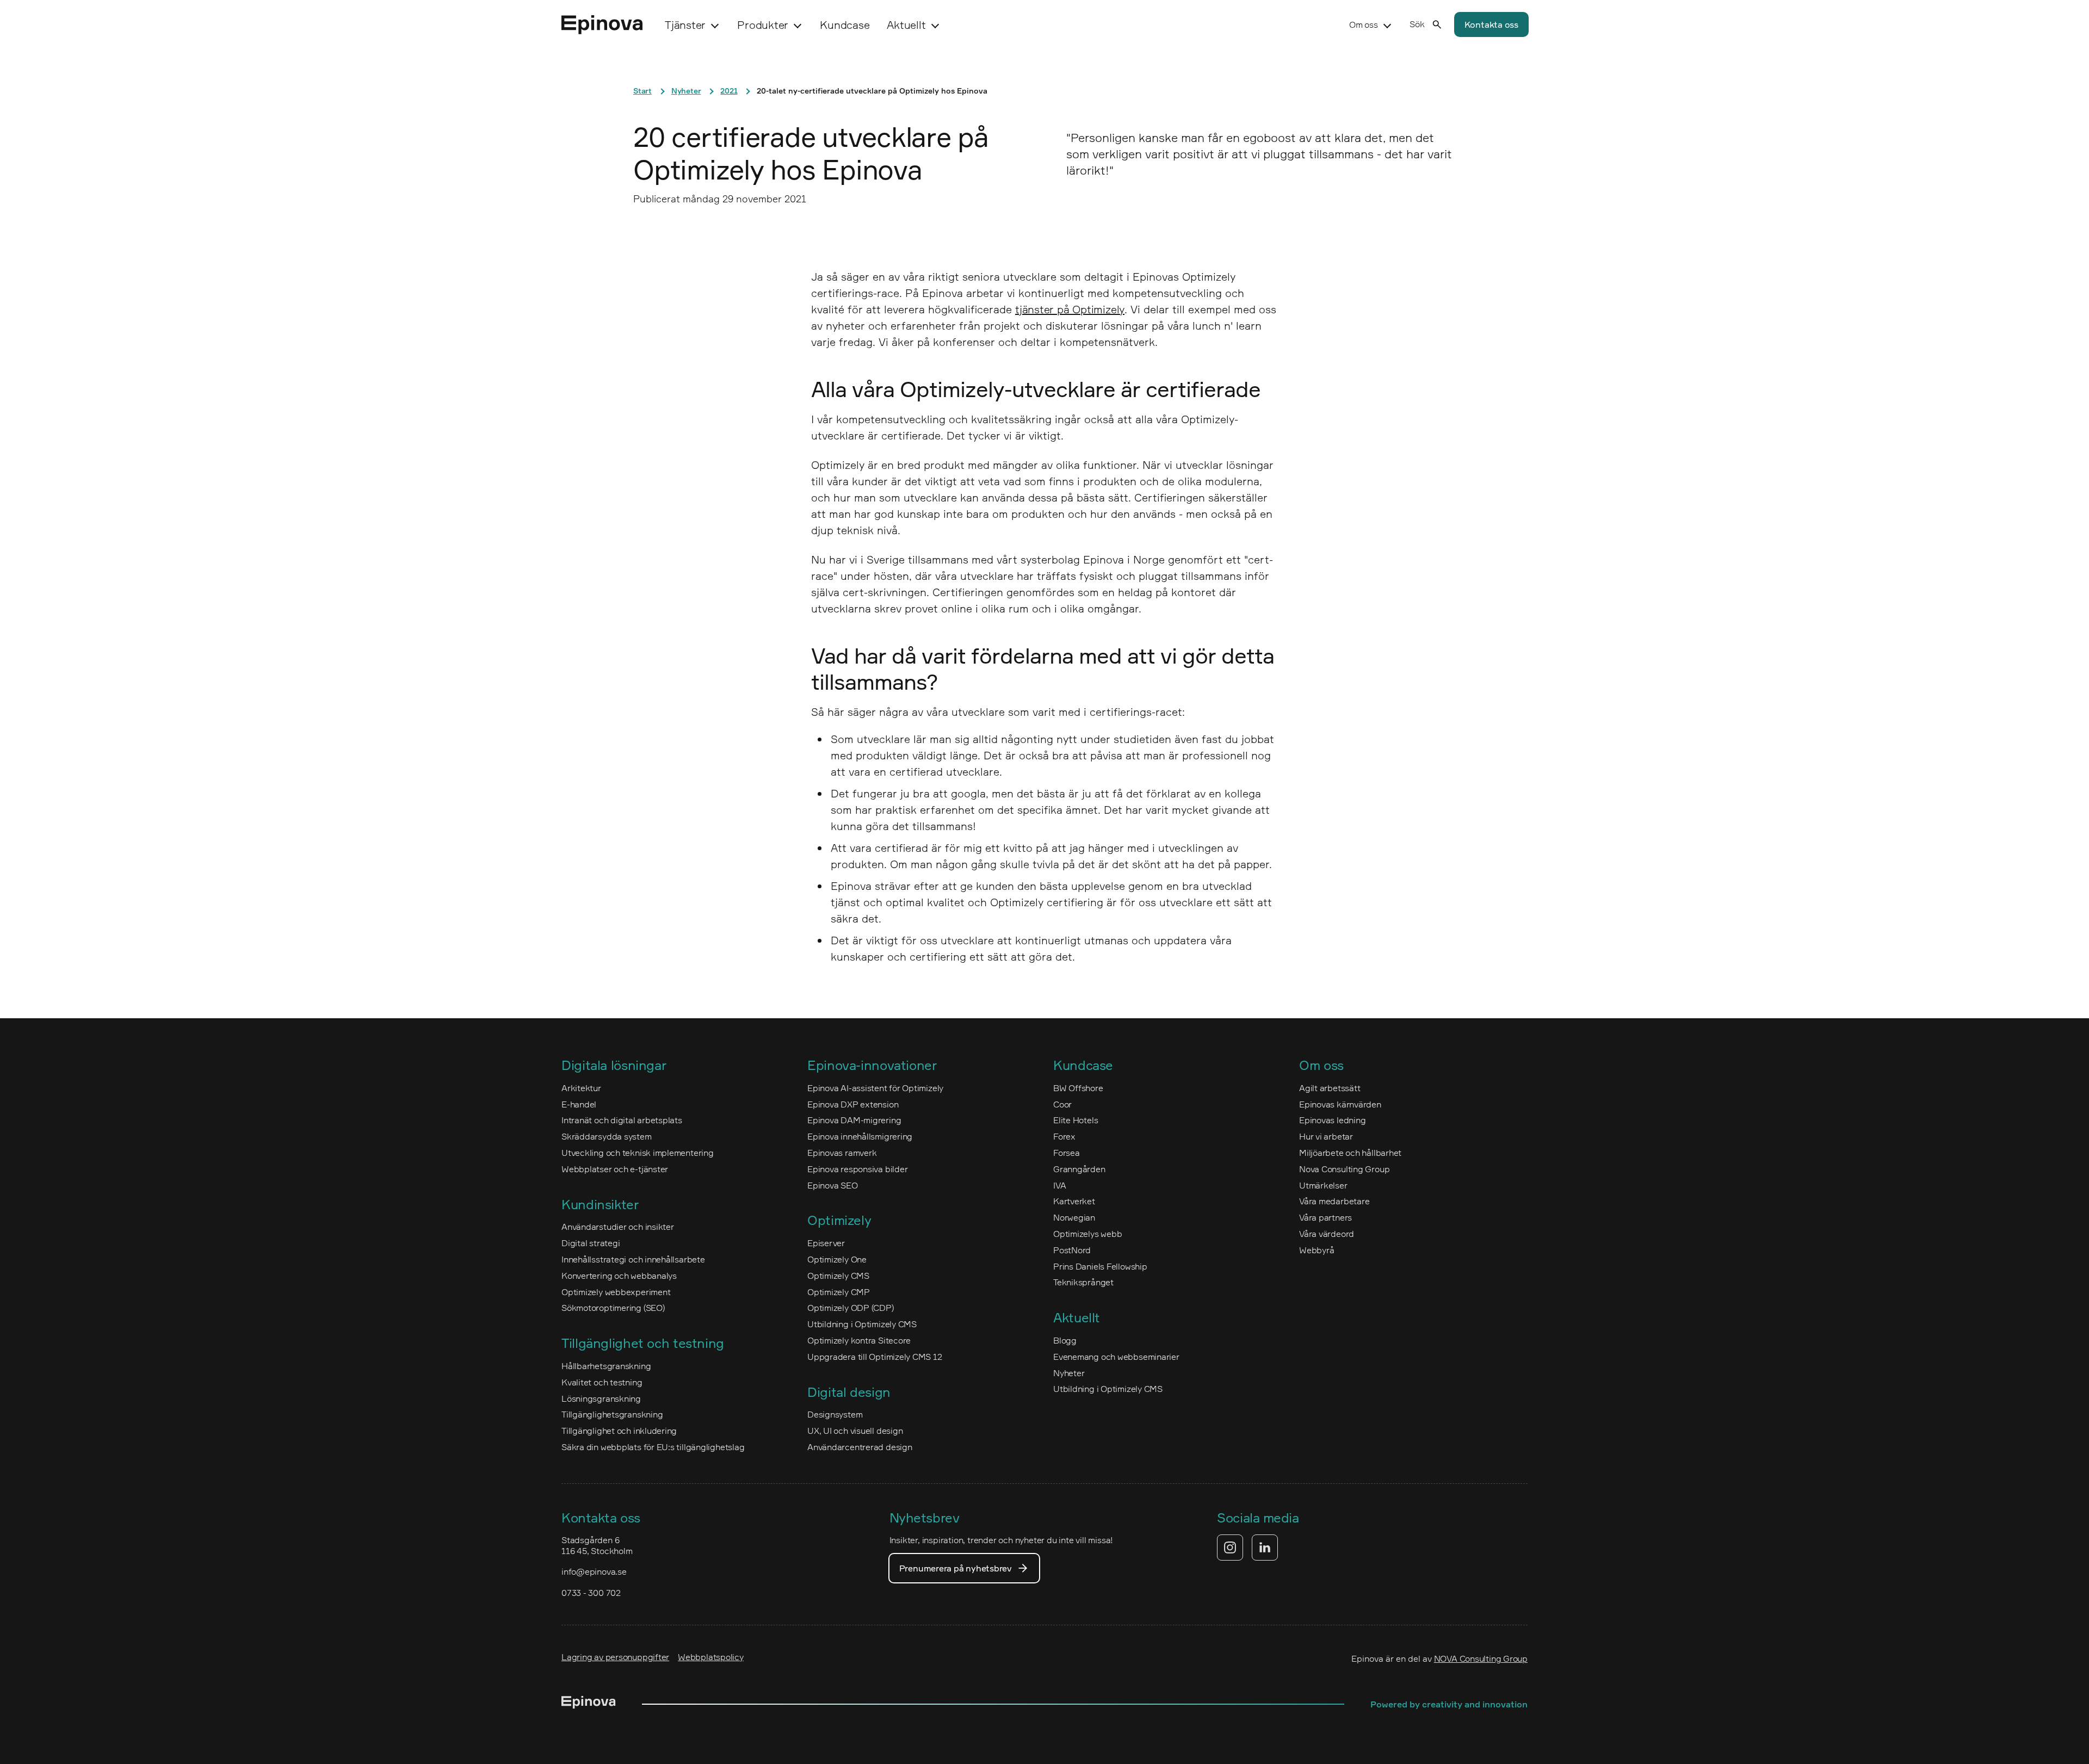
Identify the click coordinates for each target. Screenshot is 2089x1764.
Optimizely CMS (838, 1276)
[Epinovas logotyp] (602, 25)
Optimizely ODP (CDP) (851, 1308)
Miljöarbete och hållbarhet (1350, 1153)
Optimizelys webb (1087, 1234)
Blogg (1065, 1340)
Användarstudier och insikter (618, 1227)
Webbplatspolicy (711, 1657)
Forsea (1067, 1153)
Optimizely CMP (839, 1292)
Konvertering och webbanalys (619, 1276)
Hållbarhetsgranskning (606, 1366)
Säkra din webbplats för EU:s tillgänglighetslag (653, 1447)
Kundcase (845, 25)
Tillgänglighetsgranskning (612, 1414)
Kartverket (1074, 1201)
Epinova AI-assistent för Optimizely (875, 1088)
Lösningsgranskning (601, 1398)
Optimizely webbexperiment (616, 1292)
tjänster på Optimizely (1070, 309)
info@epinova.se (594, 1571)
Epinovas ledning (1332, 1120)
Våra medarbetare (1334, 1201)
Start (642, 91)
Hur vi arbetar (1326, 1136)
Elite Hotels (1076, 1120)
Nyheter (686, 91)
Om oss (1364, 24)
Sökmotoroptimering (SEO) (613, 1308)
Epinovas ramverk (842, 1153)
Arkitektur (581, 1088)
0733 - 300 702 (591, 1593)
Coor (1062, 1104)
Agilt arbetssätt (1330, 1088)
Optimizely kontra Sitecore (859, 1340)
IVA (1059, 1185)
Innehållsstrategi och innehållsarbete (633, 1259)
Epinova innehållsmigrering (860, 1136)
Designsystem (835, 1414)
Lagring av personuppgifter (615, 1657)
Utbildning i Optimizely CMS (862, 1324)
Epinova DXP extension (853, 1104)
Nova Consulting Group (1344, 1169)
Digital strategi (591, 1243)
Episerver (826, 1243)
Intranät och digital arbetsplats (622, 1120)
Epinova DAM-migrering (854, 1120)
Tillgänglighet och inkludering (619, 1431)
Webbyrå (1317, 1250)
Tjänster (685, 25)
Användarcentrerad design (860, 1447)
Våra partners (1325, 1217)
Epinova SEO (833, 1185)
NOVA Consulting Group (1481, 1658)
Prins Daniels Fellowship (1100, 1266)
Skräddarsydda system (607, 1136)
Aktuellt (906, 25)
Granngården (1079, 1169)
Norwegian (1074, 1217)
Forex (1064, 1136)
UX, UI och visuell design (855, 1431)
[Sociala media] (1247, 1548)
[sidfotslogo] (589, 1704)
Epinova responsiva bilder (857, 1169)
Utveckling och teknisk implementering (638, 1153)
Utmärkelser (1323, 1185)
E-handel (579, 1104)
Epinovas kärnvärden (1340, 1104)
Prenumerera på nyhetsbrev (956, 1568)
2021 (729, 91)
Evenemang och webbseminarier (1116, 1357)
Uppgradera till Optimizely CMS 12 (875, 1357)
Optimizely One (837, 1259)
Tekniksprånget (1083, 1282)
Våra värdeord (1327, 1234)
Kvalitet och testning (602, 1382)
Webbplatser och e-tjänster (615, 1169)
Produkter (763, 25)
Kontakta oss (1491, 24)
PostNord (1072, 1250)
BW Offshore (1078, 1088)
